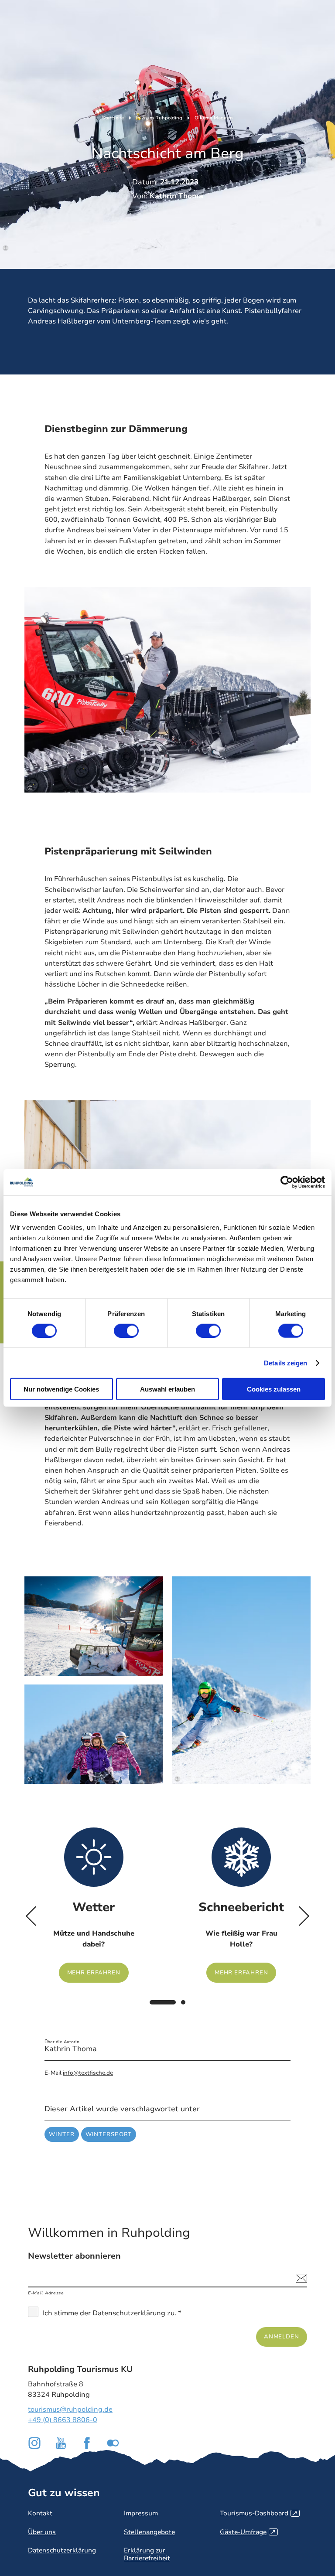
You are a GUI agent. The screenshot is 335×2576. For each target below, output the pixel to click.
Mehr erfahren (94, 1905)
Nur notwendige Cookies (61, 1389)
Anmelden (282, 2336)
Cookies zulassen (274, 1389)
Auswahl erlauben (167, 1389)
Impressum (141, 2513)
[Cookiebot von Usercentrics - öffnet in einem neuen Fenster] (287, 1182)
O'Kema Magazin (214, 118)
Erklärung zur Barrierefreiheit (147, 2554)
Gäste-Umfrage (248, 2532)
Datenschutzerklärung (129, 2313)
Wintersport (109, 2134)
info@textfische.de (88, 2073)
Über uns (42, 2532)
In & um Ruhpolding (159, 118)
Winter (62, 2134)
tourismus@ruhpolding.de (70, 2409)
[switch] (126, 1331)
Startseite (113, 118)
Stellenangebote (149, 2532)
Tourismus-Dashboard (258, 2513)
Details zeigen (285, 1363)
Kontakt (40, 2513)
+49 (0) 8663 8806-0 (63, 2420)
